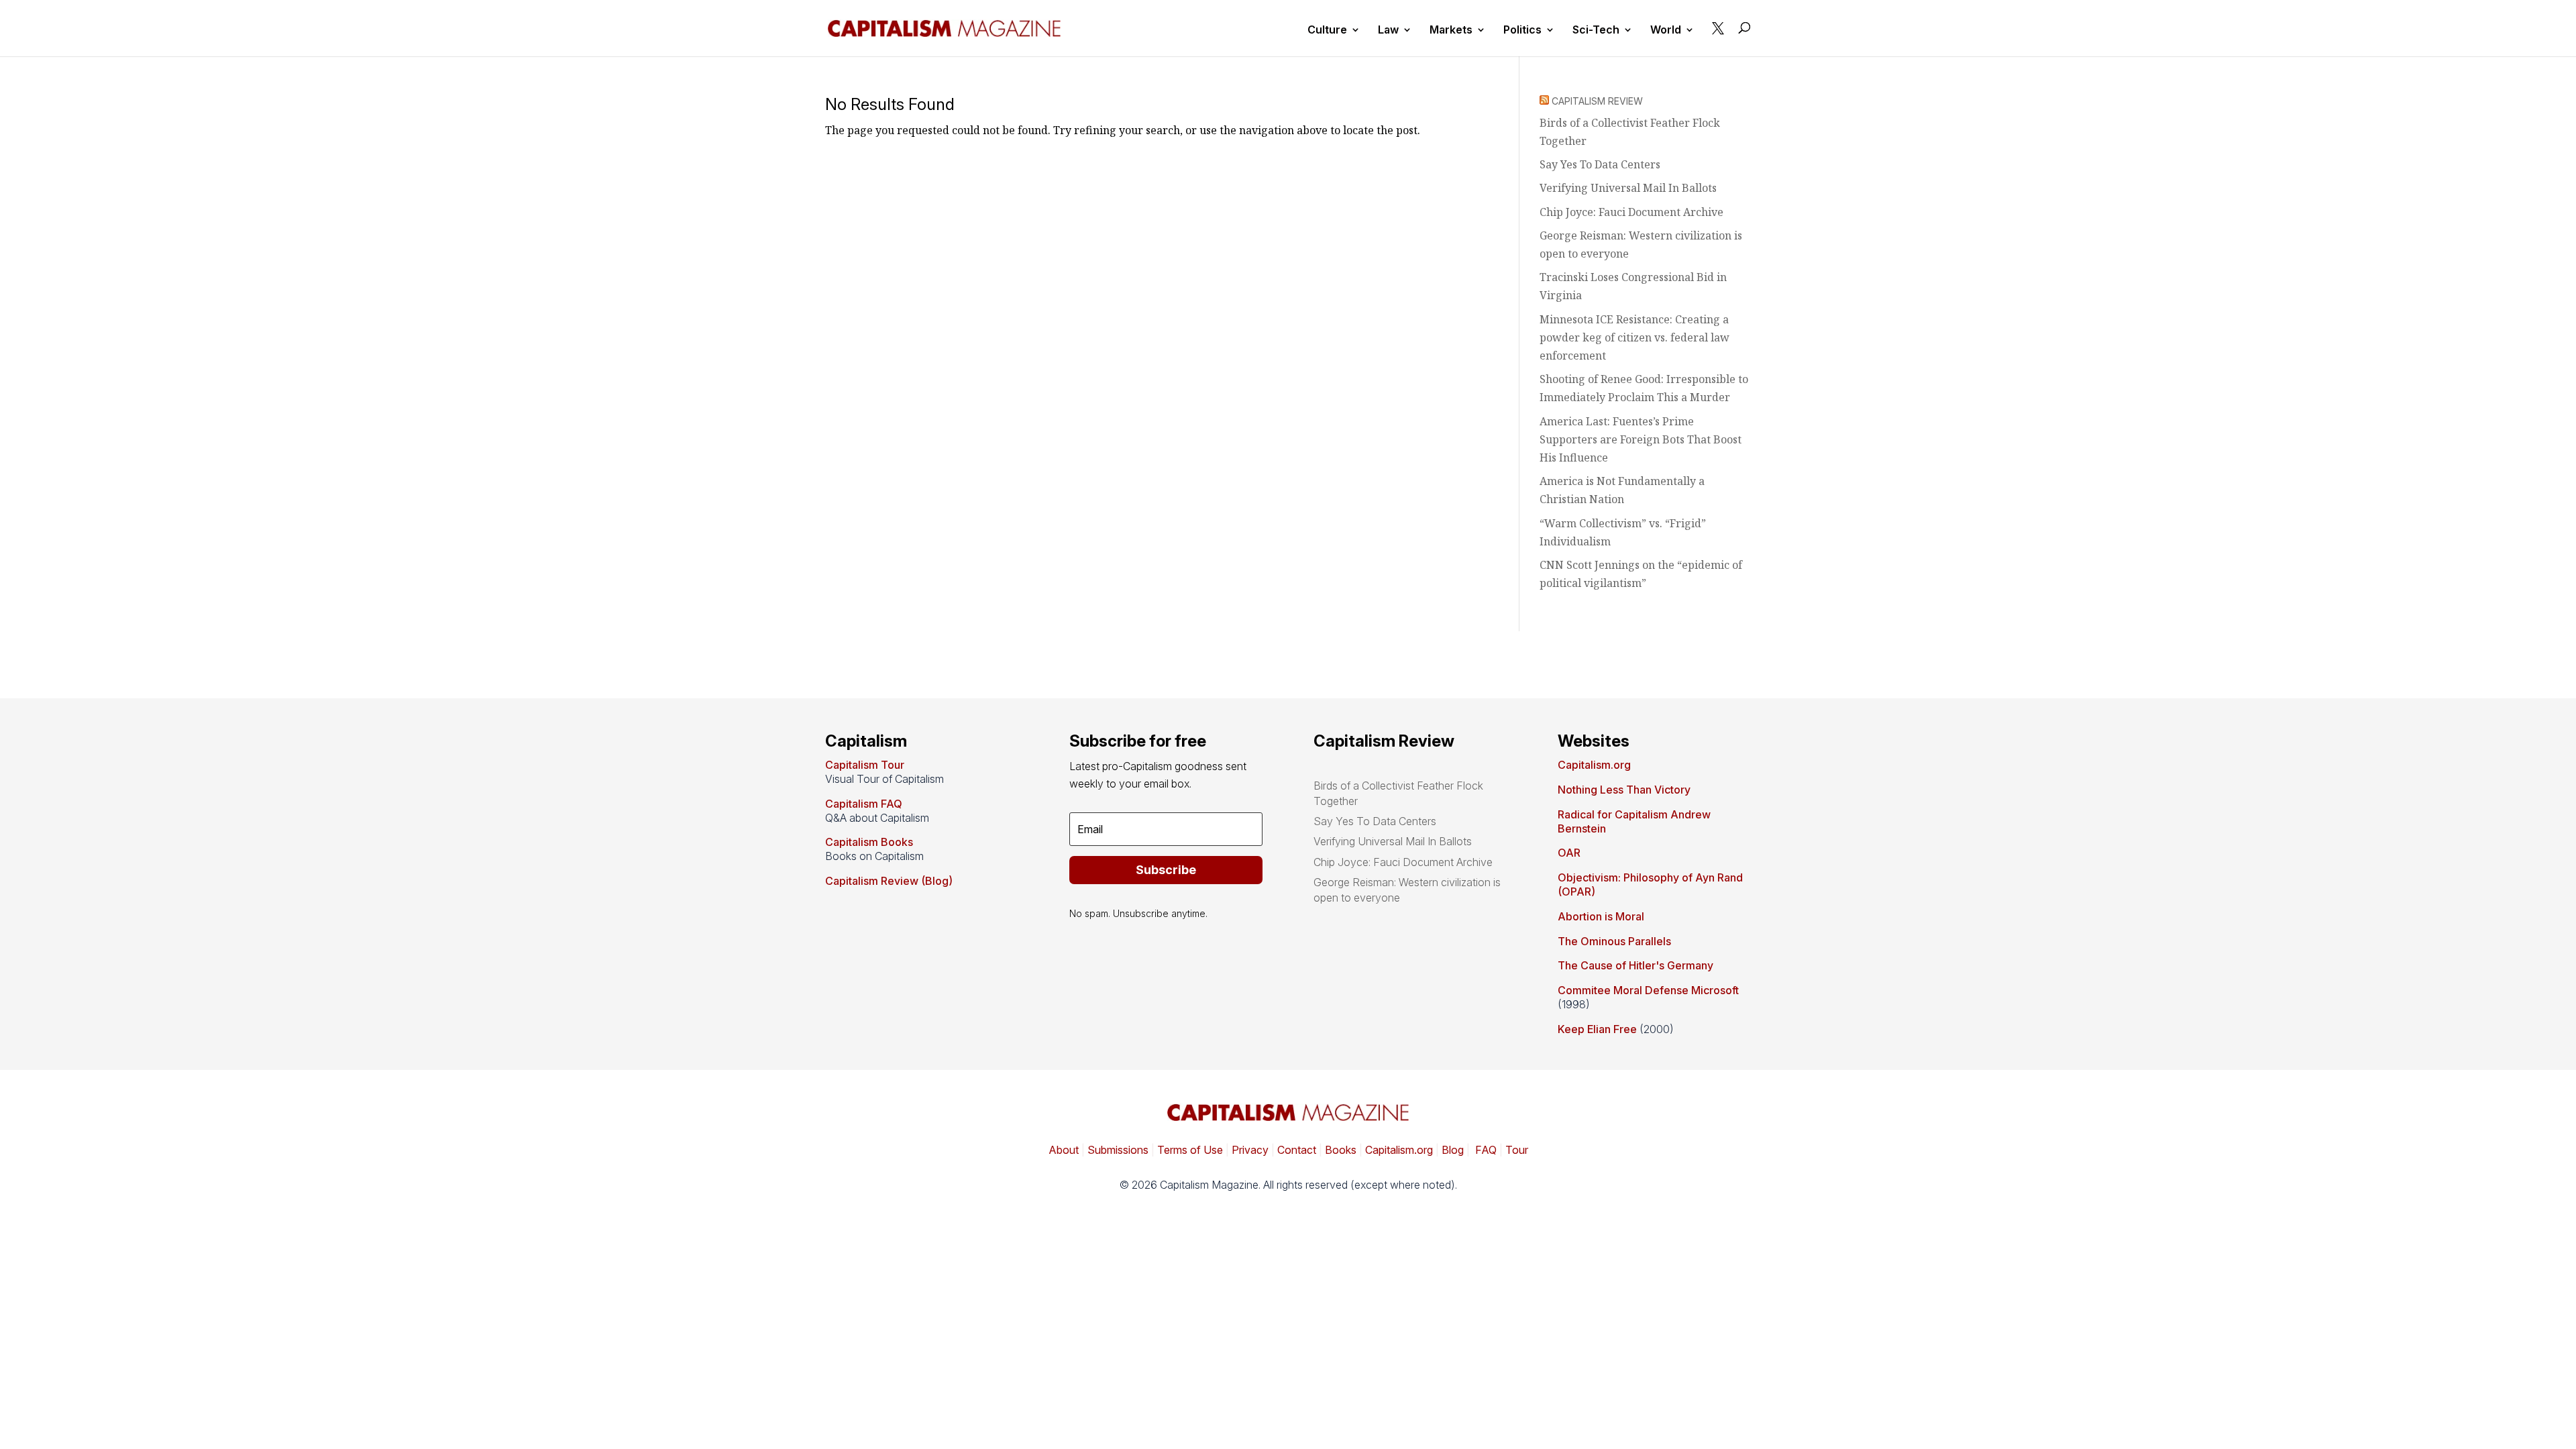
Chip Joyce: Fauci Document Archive (1631, 212)
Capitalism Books (869, 842)
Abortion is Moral (1601, 916)
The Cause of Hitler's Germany (1635, 965)
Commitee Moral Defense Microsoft (1648, 990)
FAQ (1485, 1150)
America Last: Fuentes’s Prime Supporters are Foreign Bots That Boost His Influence (1641, 439)
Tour (1517, 1150)
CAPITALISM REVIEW (1597, 101)
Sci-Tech (1596, 31)
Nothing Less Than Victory (1624, 790)
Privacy (1249, 1150)
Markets (1451, 31)
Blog (1453, 1150)
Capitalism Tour (865, 765)
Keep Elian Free (1597, 1029)
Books (1341, 1150)
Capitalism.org (1594, 765)
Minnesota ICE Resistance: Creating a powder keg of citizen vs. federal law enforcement (1634, 337)
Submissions (1117, 1150)
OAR (1569, 853)
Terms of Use (1189, 1150)
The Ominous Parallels (1614, 941)
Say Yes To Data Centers (1600, 164)
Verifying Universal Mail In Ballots (1628, 188)
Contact (1295, 1150)
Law (1388, 31)
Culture (1327, 31)
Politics (1522, 31)
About (1064, 1150)
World (1666, 31)
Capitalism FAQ (864, 804)
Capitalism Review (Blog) (889, 881)
